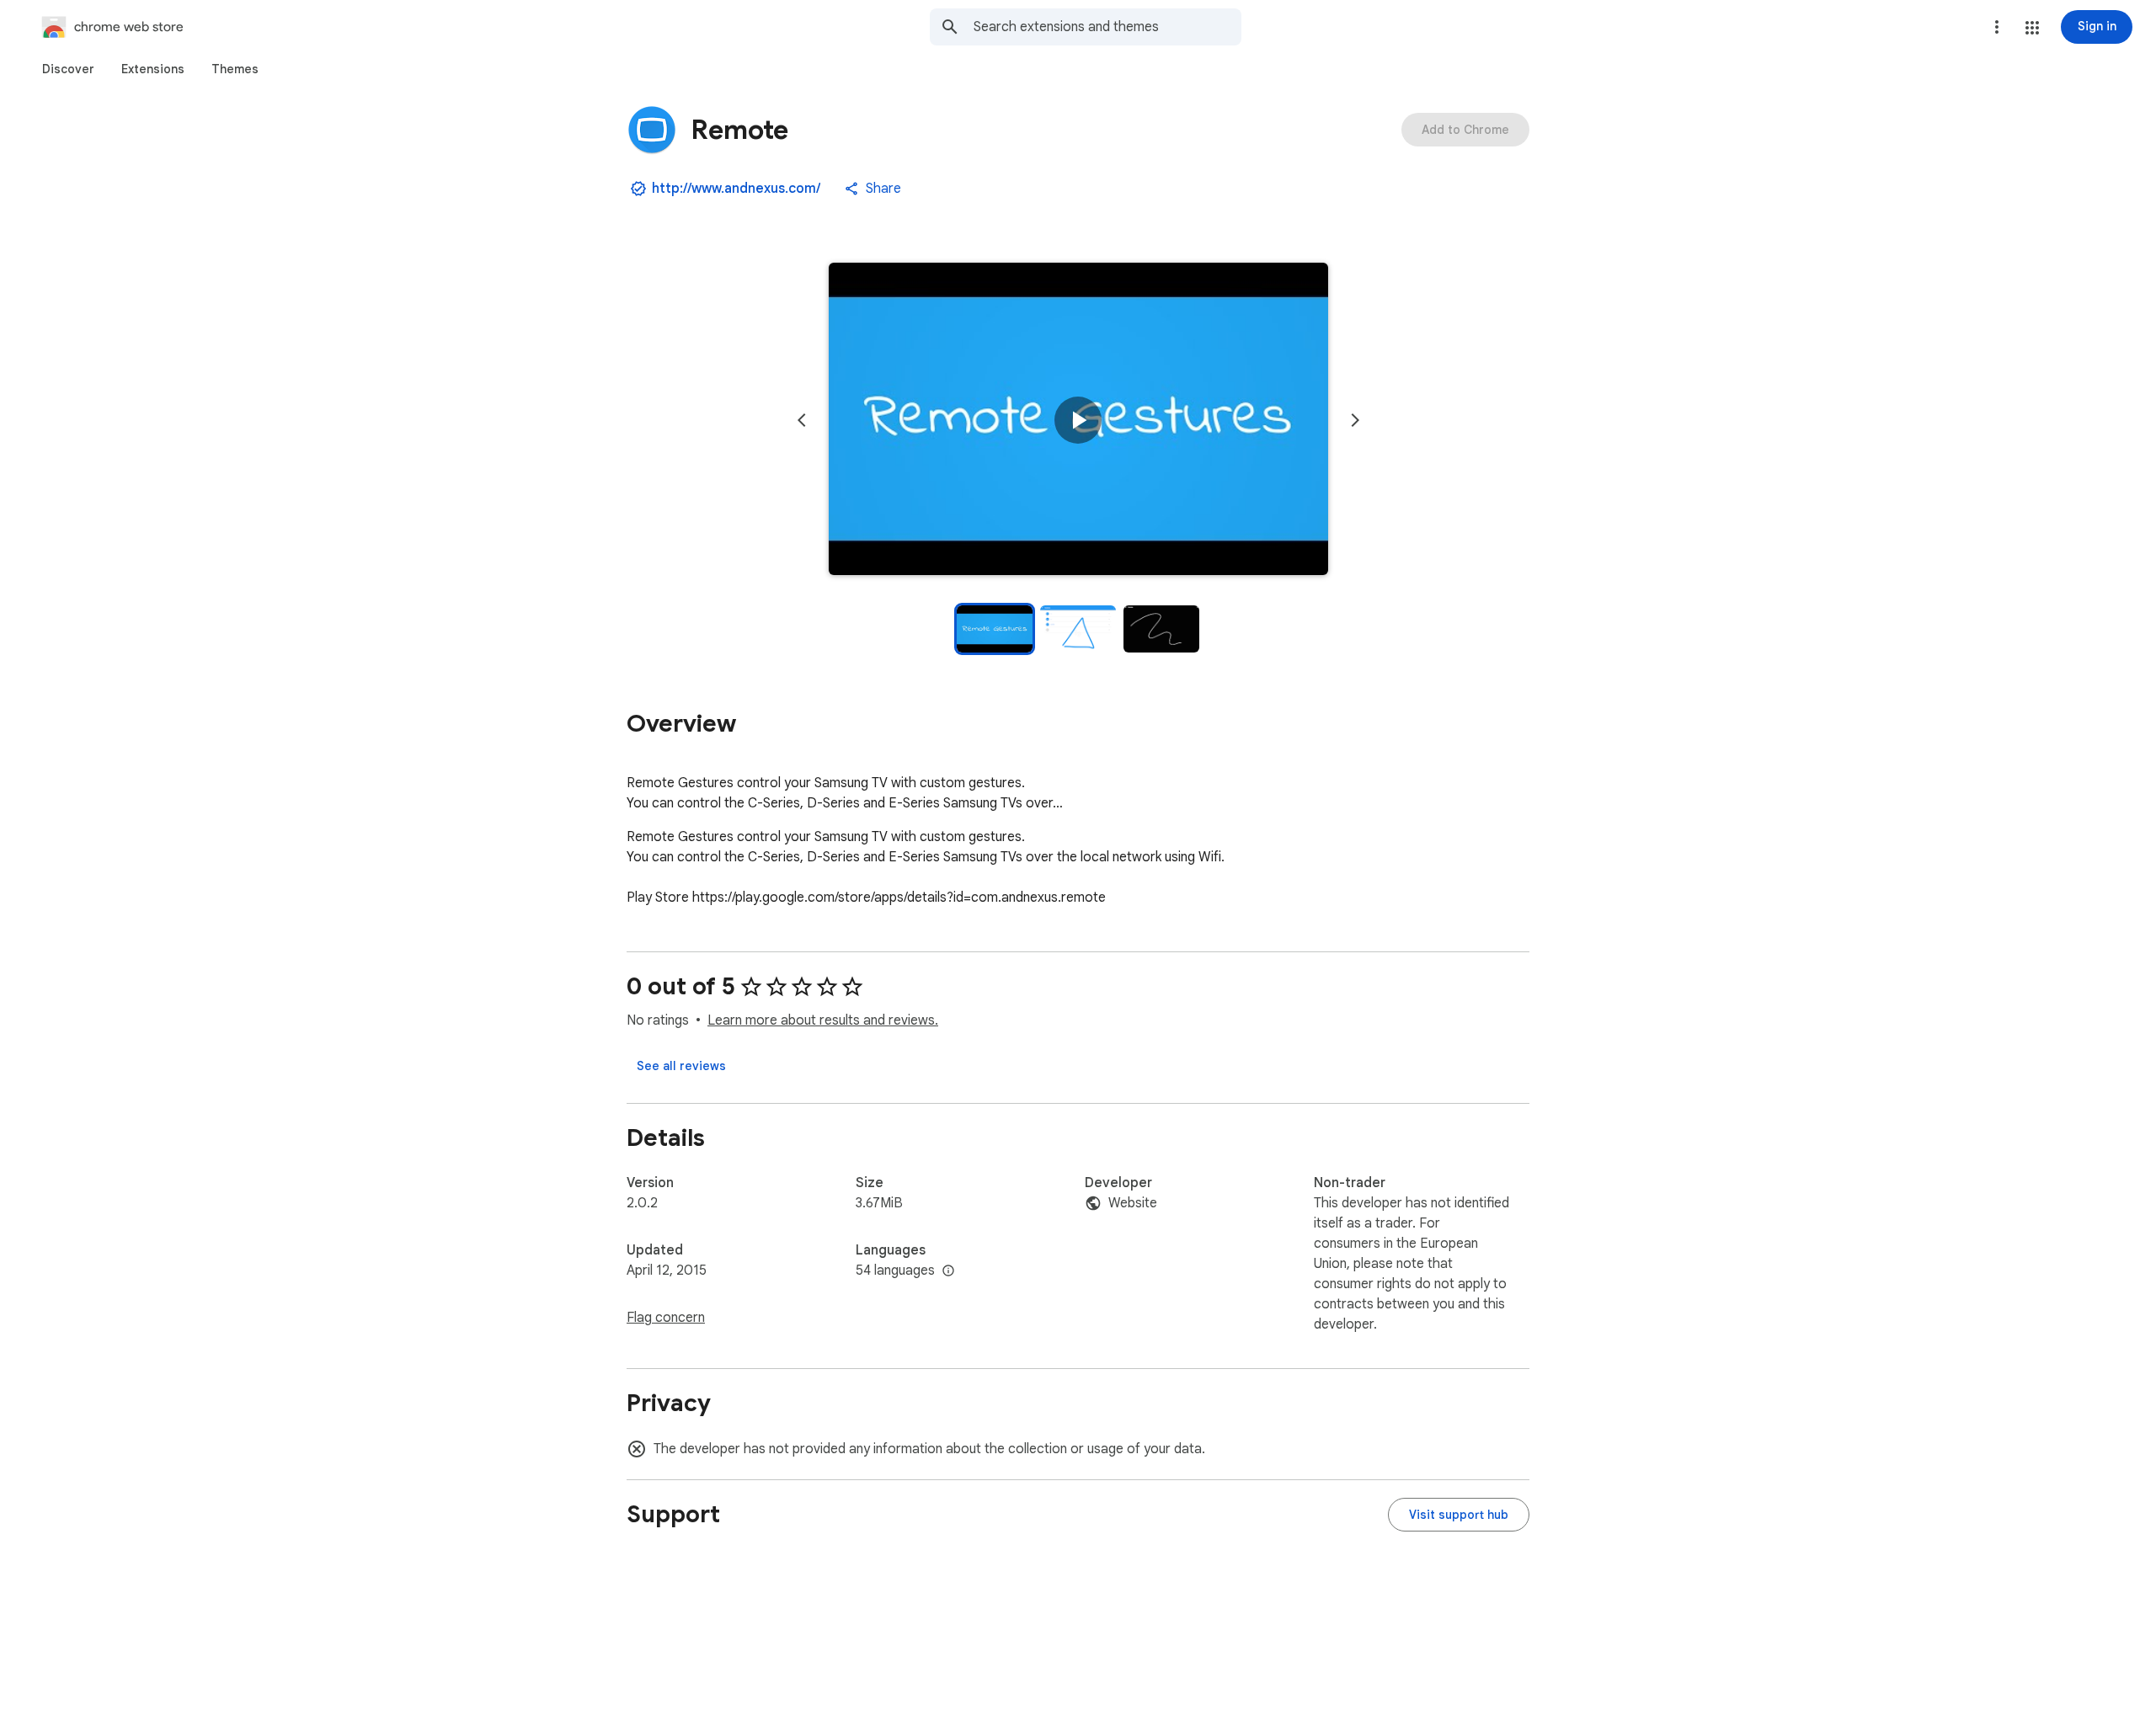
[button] (2032, 28)
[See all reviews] (681, 1066)
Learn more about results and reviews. (823, 1020)
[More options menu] (1997, 27)
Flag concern (666, 1318)
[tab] (68, 69)
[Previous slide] (802, 420)
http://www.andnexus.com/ (736, 189)
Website (1133, 1203)
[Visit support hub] (1459, 1515)
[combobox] (1107, 27)
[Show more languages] (948, 1271)
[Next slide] (1355, 420)
